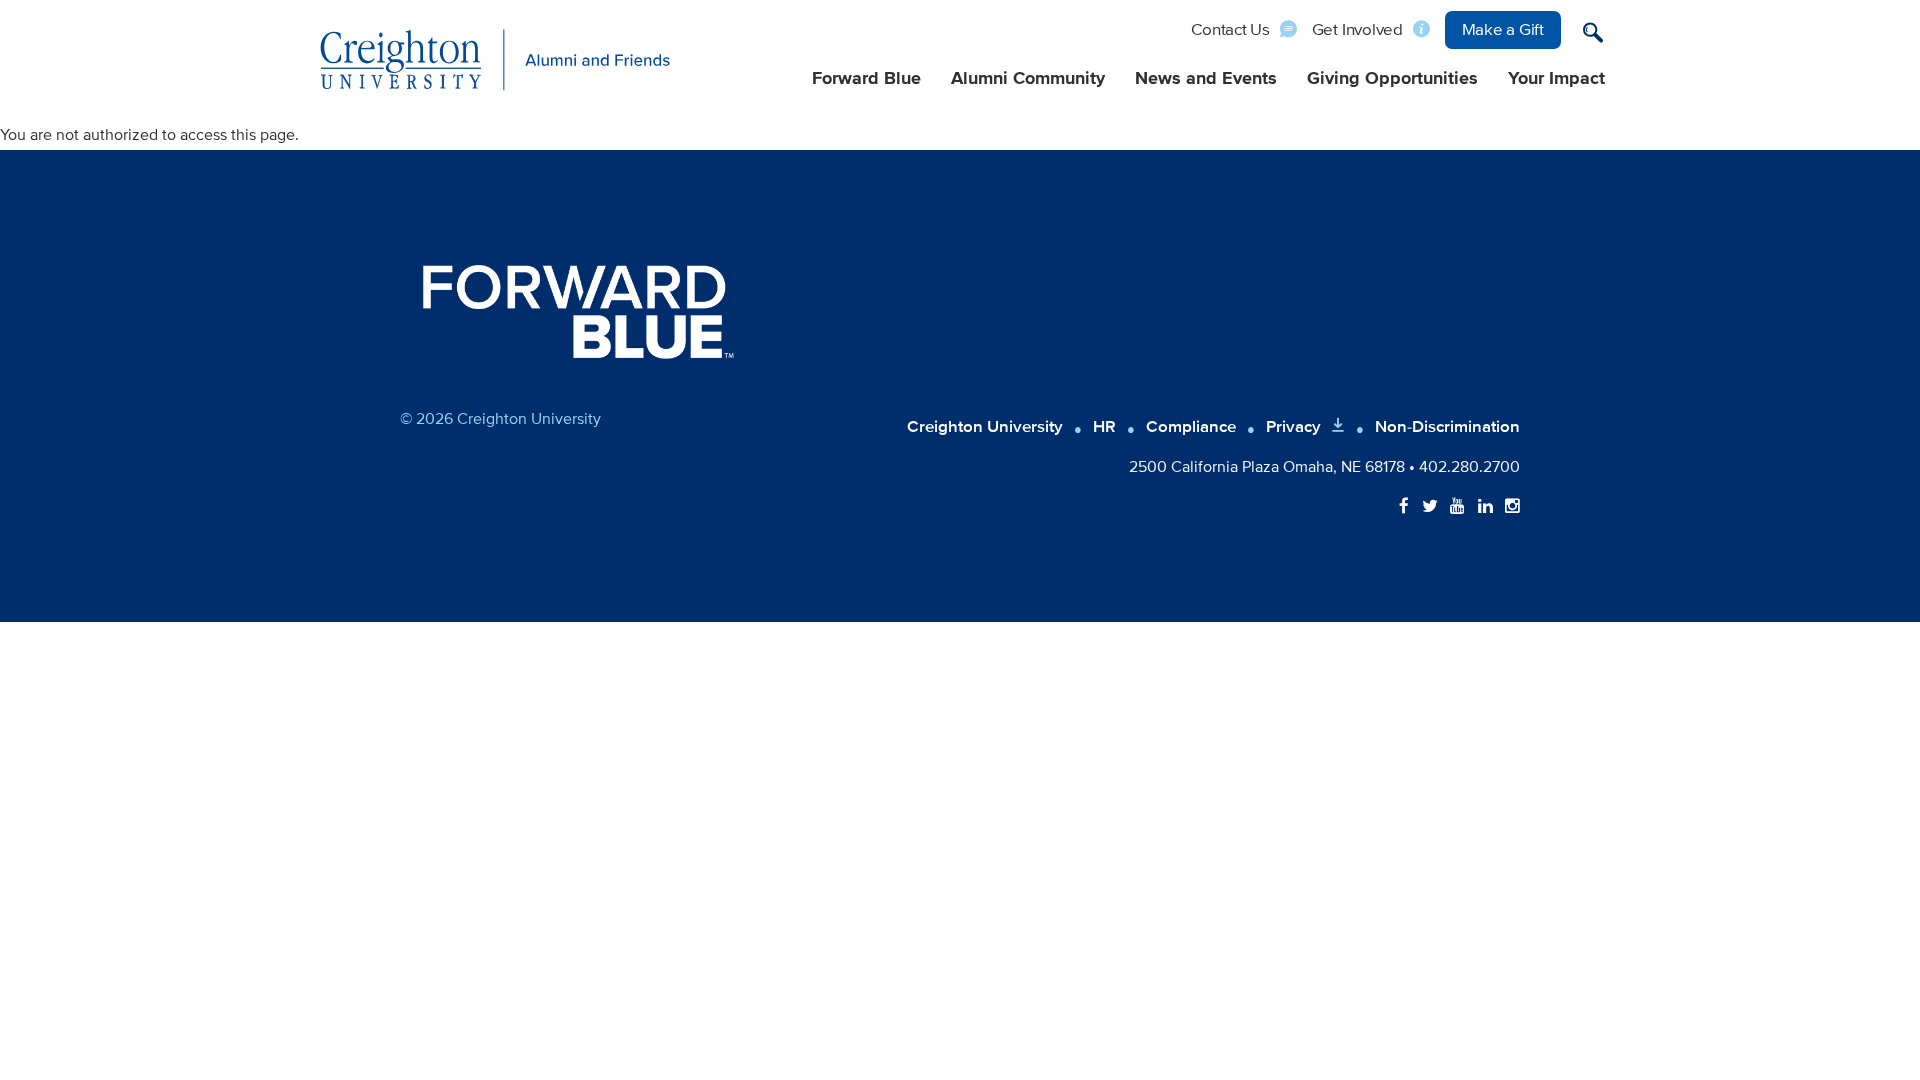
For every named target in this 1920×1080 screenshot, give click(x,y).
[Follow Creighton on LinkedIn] (1485, 507)
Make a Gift (1503, 29)
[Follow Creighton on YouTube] (1457, 507)
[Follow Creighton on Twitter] (1430, 507)
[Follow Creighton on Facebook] (1404, 507)
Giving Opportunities (1392, 78)
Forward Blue (866, 78)
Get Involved (1357, 29)
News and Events (1206, 78)
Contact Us (1230, 29)
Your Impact (1556, 78)
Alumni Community (1028, 78)
